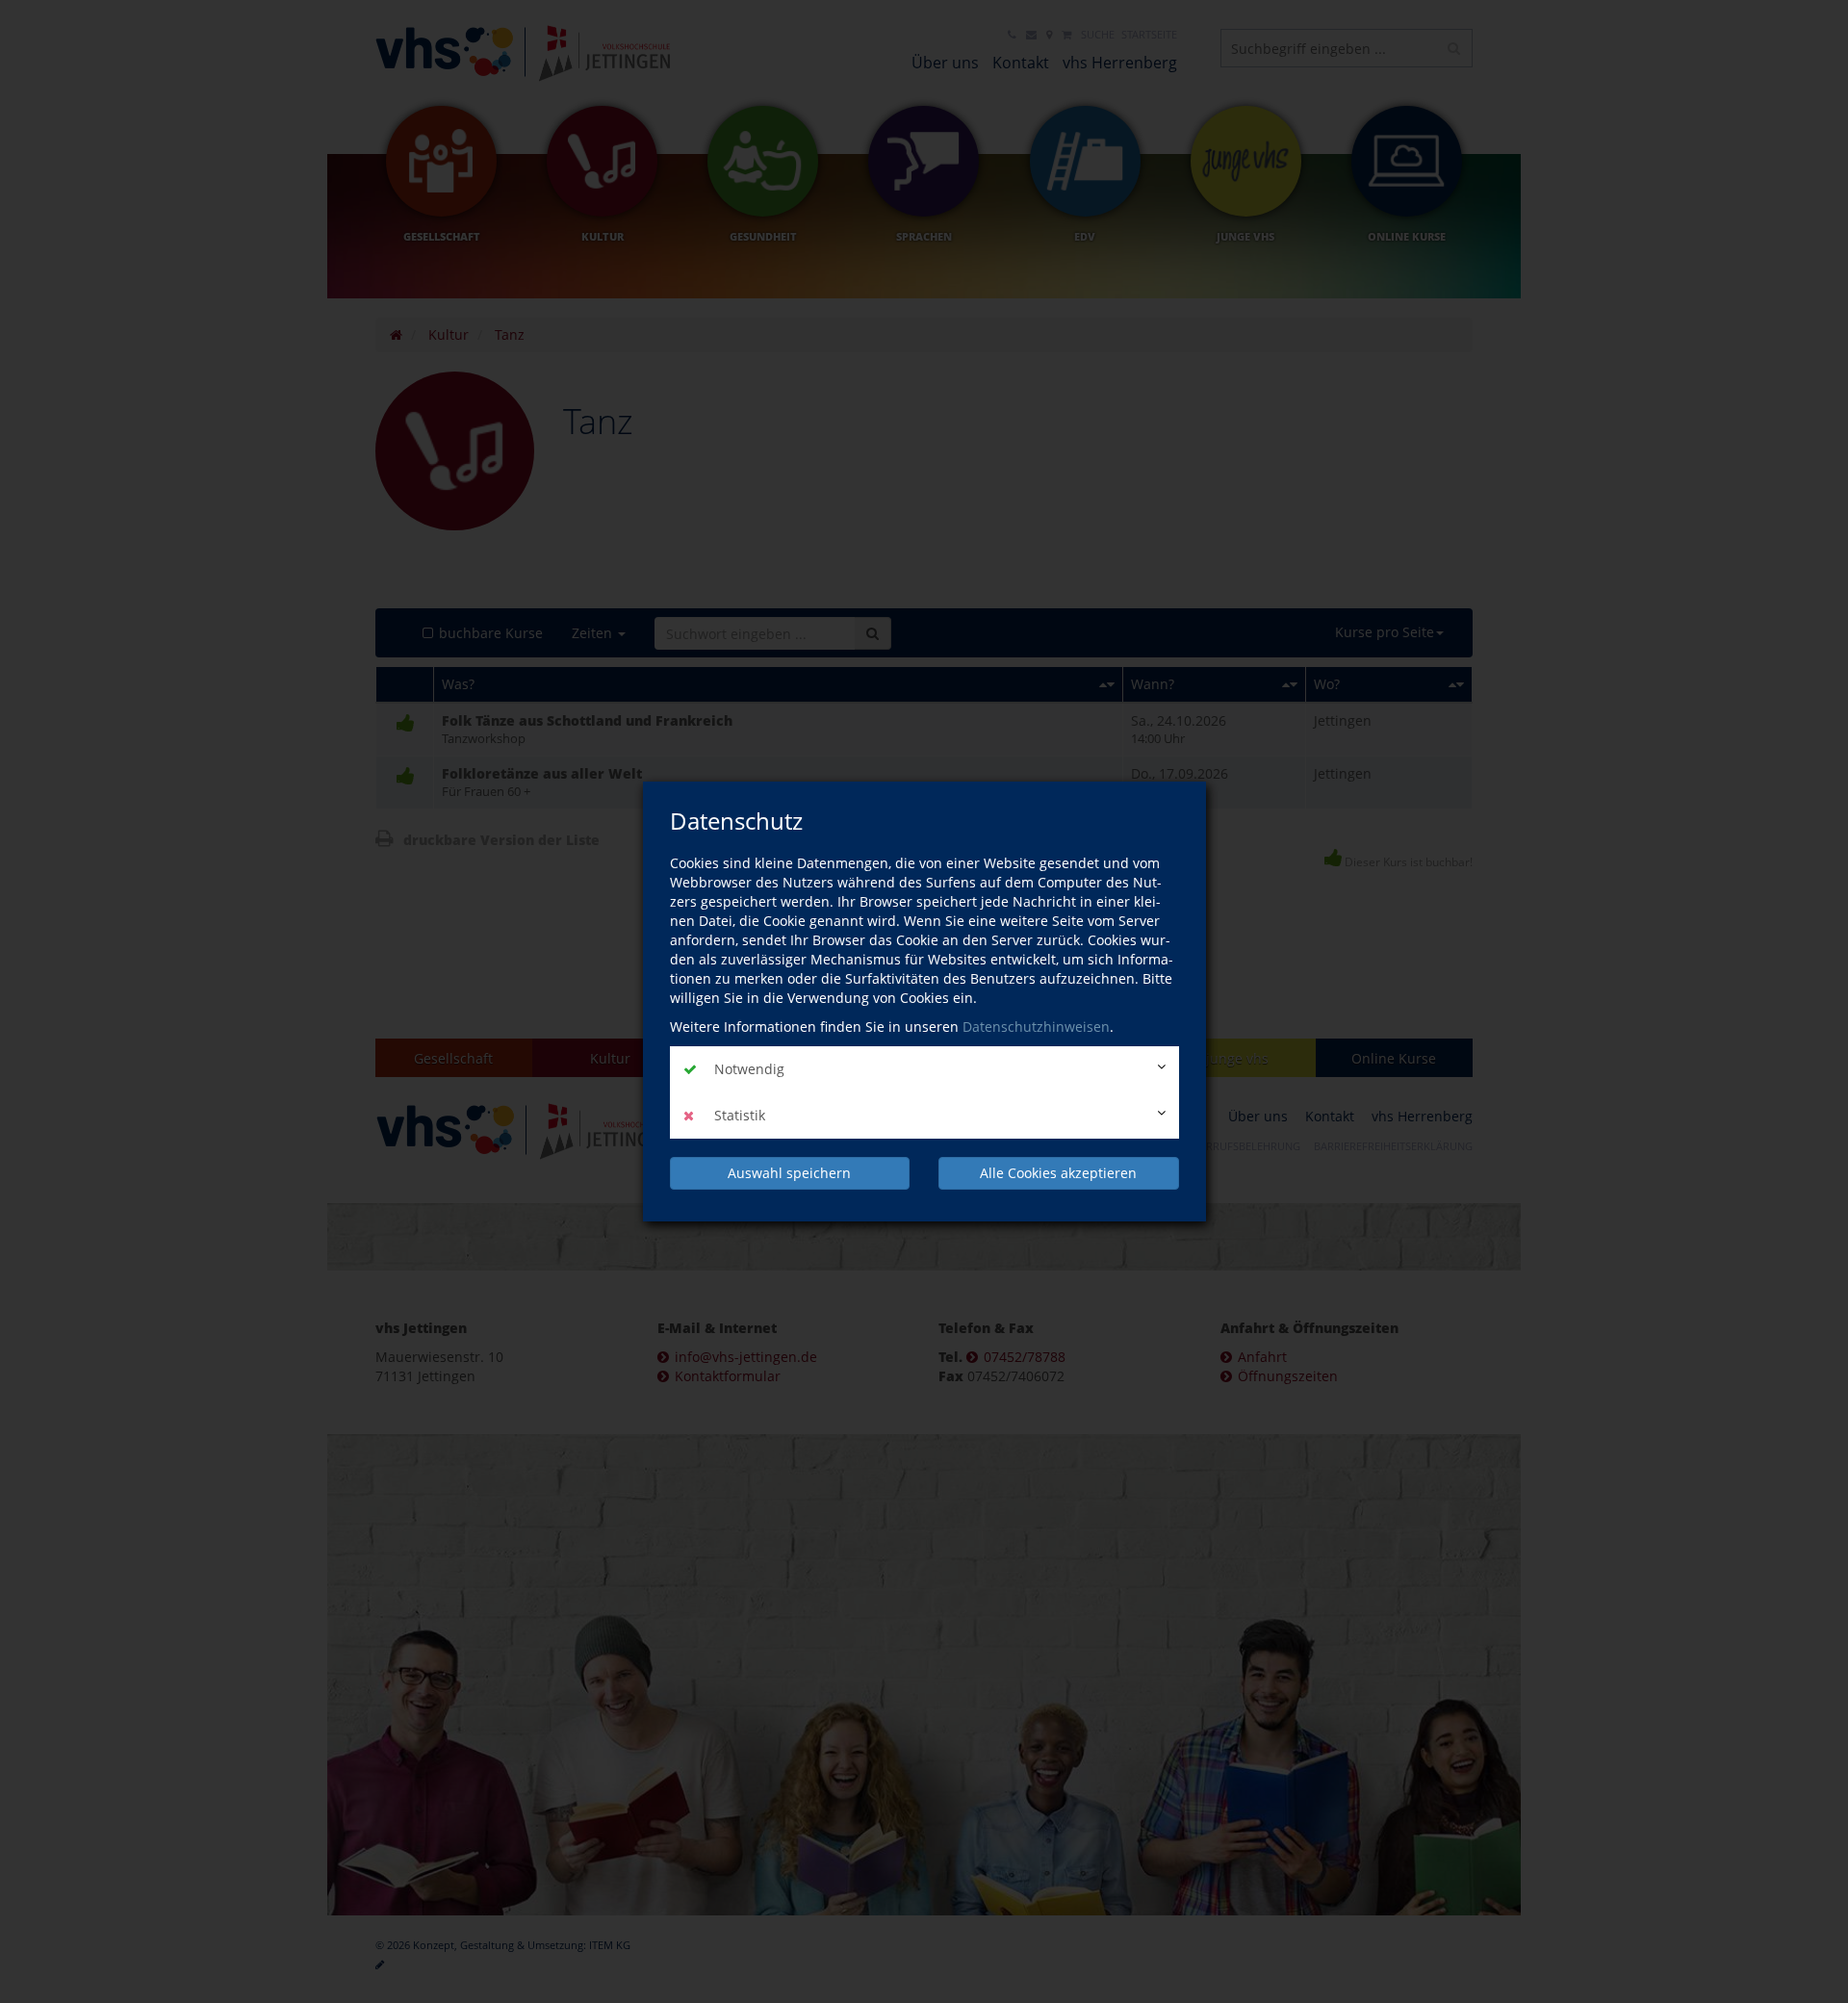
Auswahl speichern (789, 1173)
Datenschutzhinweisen (1036, 1027)
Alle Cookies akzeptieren (1058, 1173)
